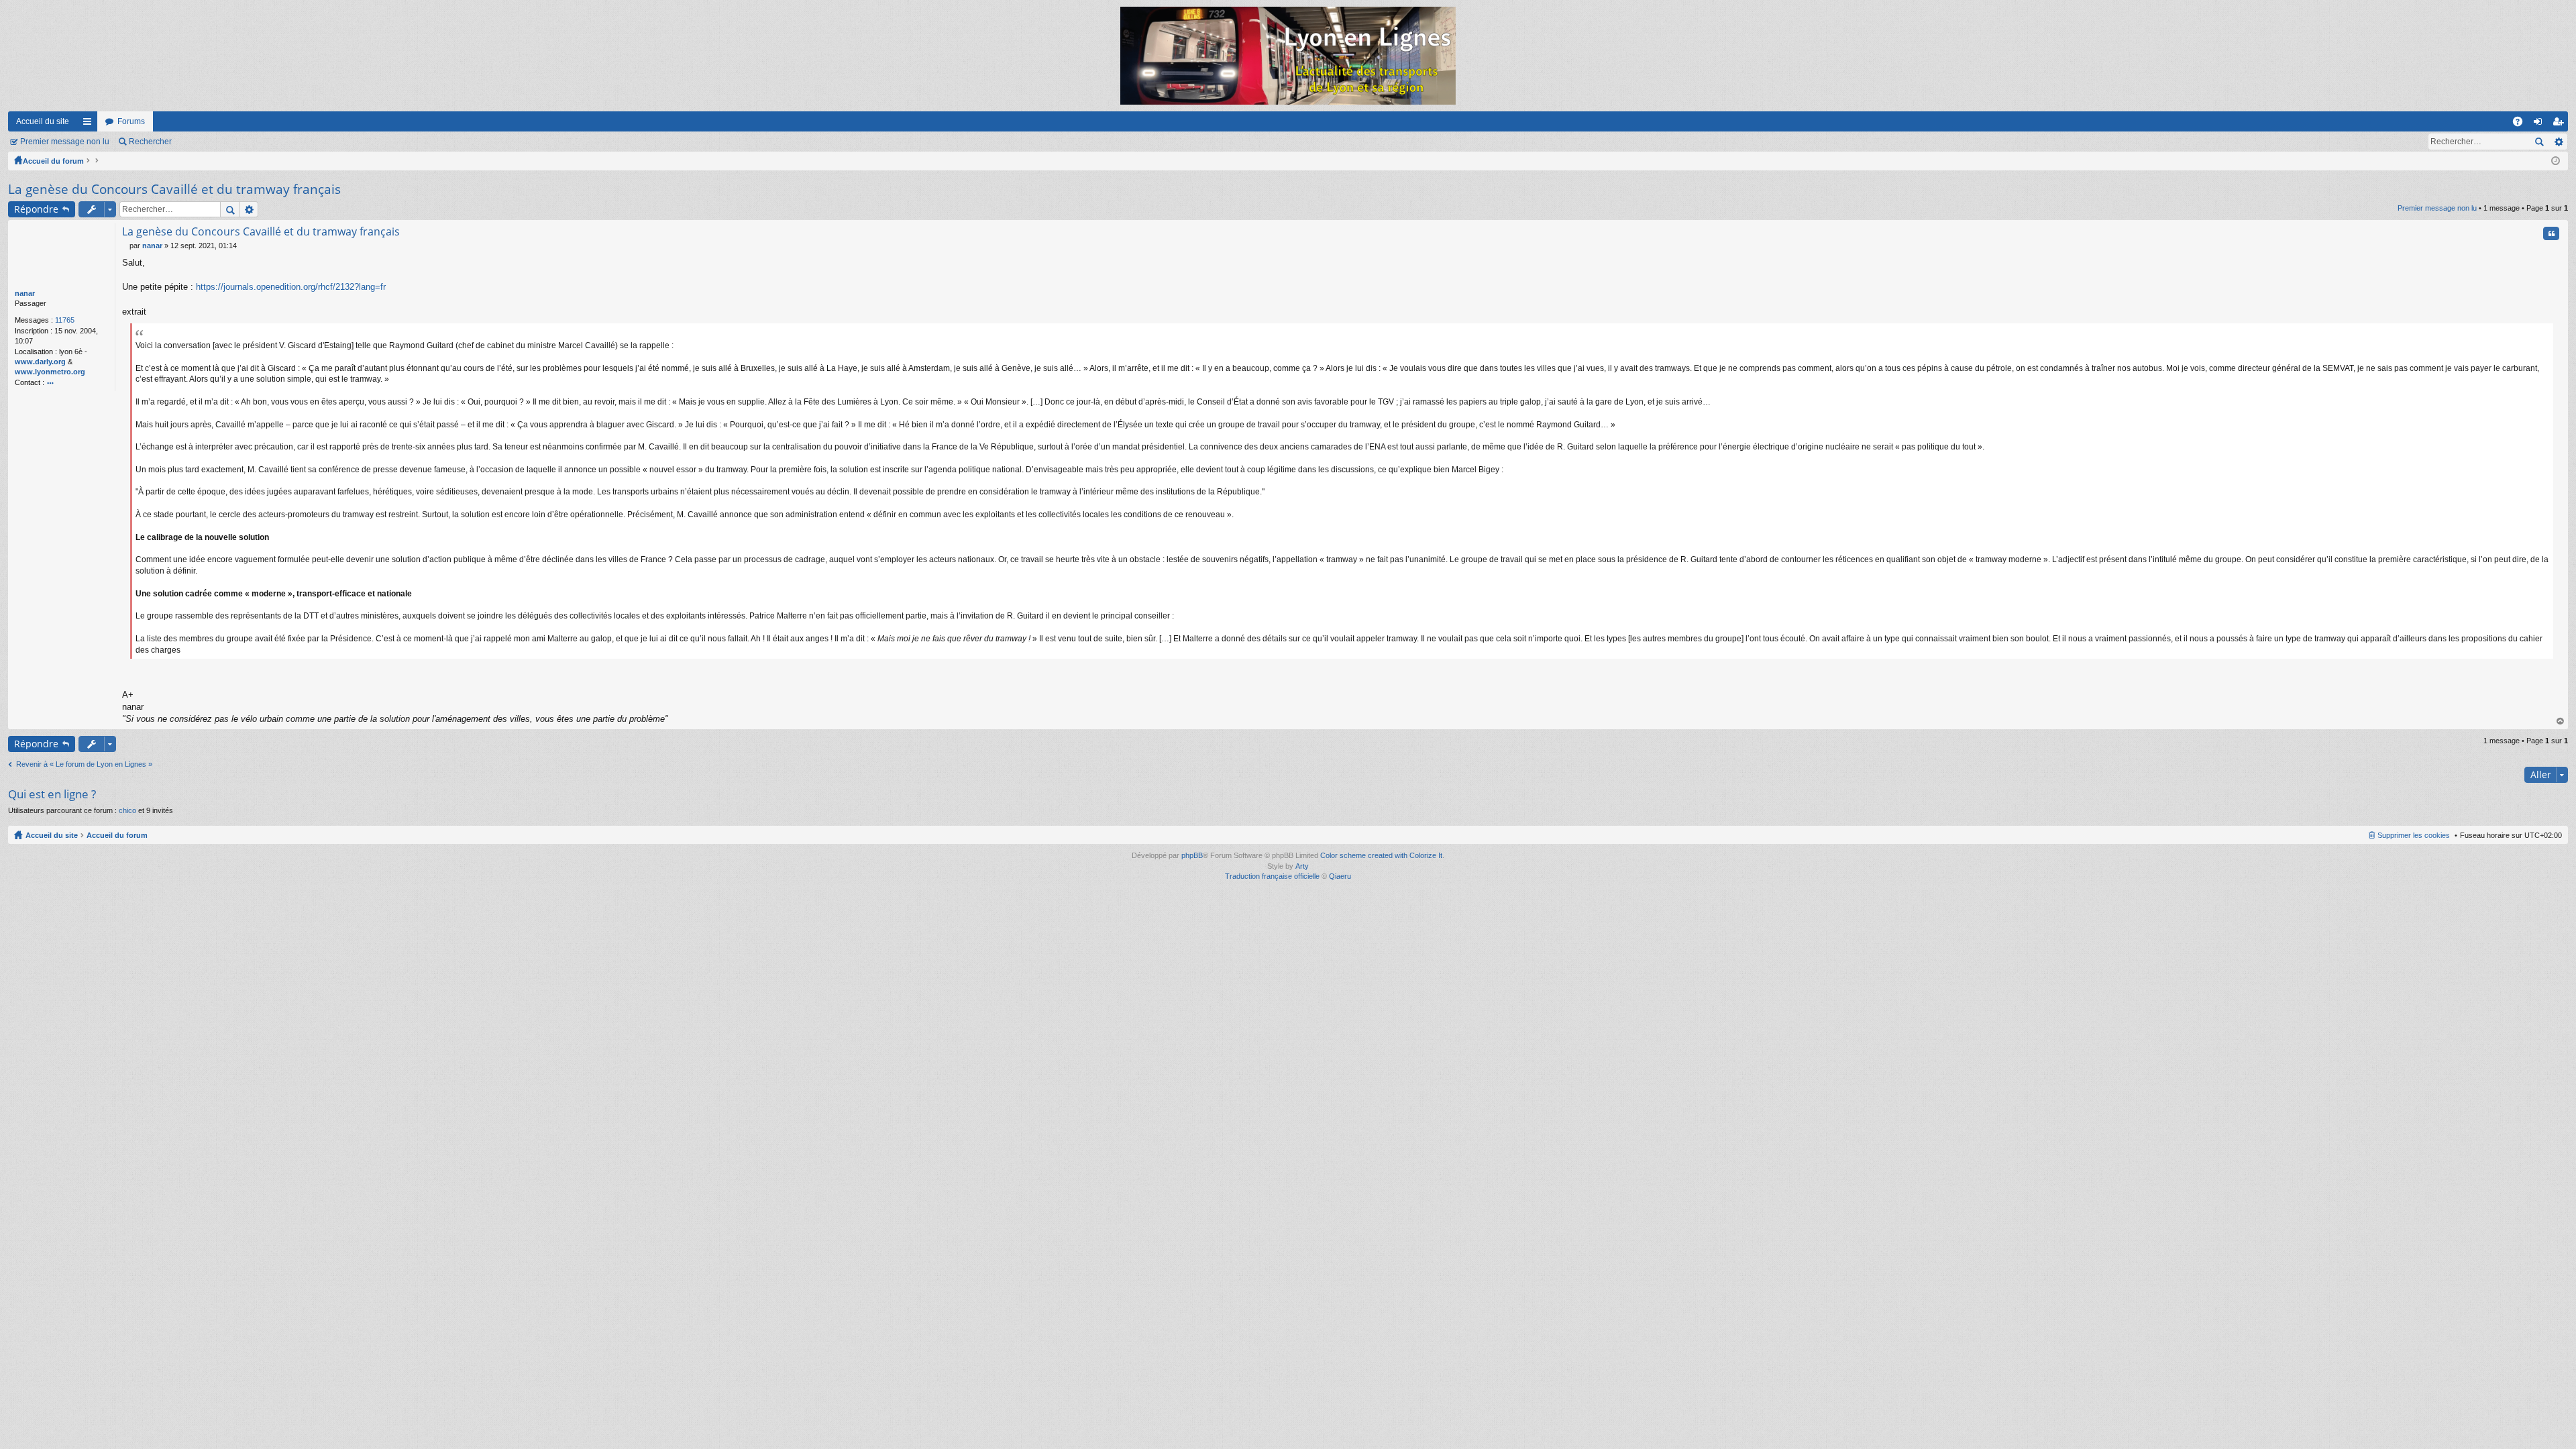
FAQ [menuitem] (2522, 124)
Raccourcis (90, 124)
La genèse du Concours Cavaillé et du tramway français (174, 189)
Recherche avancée (2558, 142)
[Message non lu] (126, 246)
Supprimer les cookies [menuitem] (2414, 835)
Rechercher (150, 142)
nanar (25, 293)
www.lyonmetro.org (50, 372)
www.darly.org (40, 362)
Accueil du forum (53, 161)
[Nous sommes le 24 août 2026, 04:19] (2556, 161)
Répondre (36, 209)
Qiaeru (1340, 876)
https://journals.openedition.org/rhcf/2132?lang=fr (291, 287)
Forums (131, 121)
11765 (65, 320)
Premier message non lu (65, 142)
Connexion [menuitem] (2540, 124)
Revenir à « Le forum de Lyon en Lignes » (84, 764)
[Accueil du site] (1288, 56)
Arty (1302, 866)
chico (127, 810)
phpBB (1192, 855)
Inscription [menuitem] (2561, 124)
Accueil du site (43, 121)
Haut (2561, 721)
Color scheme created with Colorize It (1381, 855)
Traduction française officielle (1272, 876)
